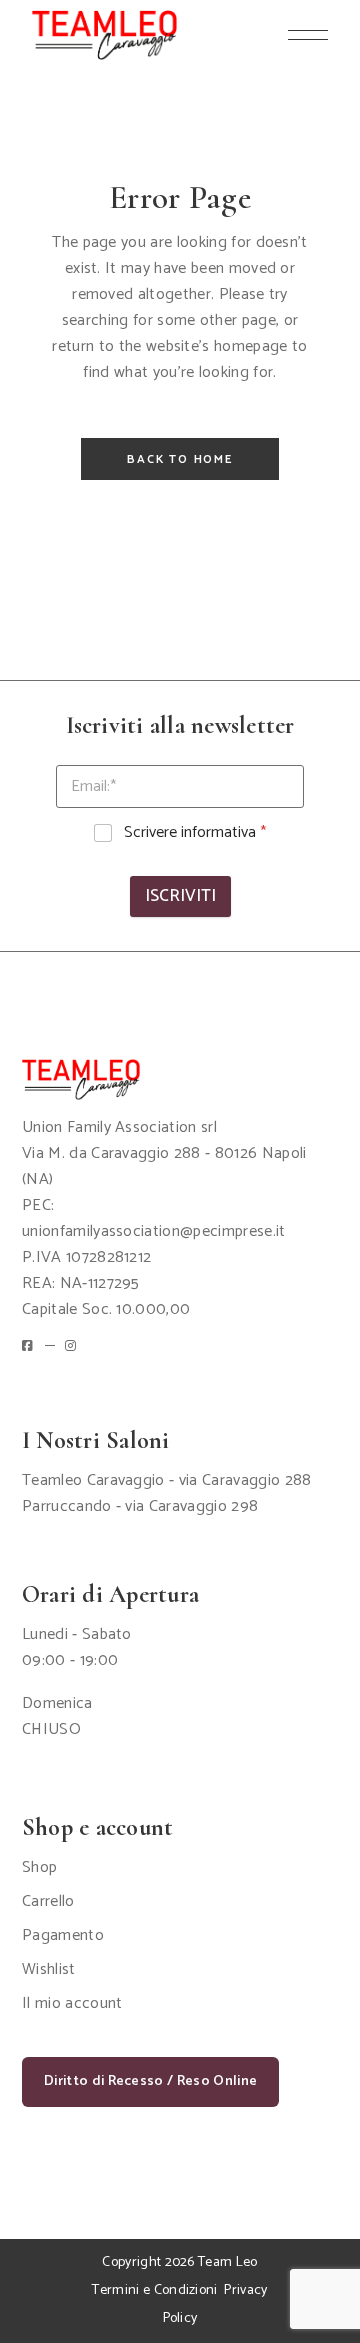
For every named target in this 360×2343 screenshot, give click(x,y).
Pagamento (63, 1935)
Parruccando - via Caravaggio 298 (140, 1506)
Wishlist (49, 1969)
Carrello (48, 1901)
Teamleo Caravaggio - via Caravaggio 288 (166, 1480)
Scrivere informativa (195, 833)
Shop (39, 1867)
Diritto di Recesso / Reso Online (150, 2081)
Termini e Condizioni (154, 2290)
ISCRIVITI (180, 896)
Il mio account (72, 2003)
